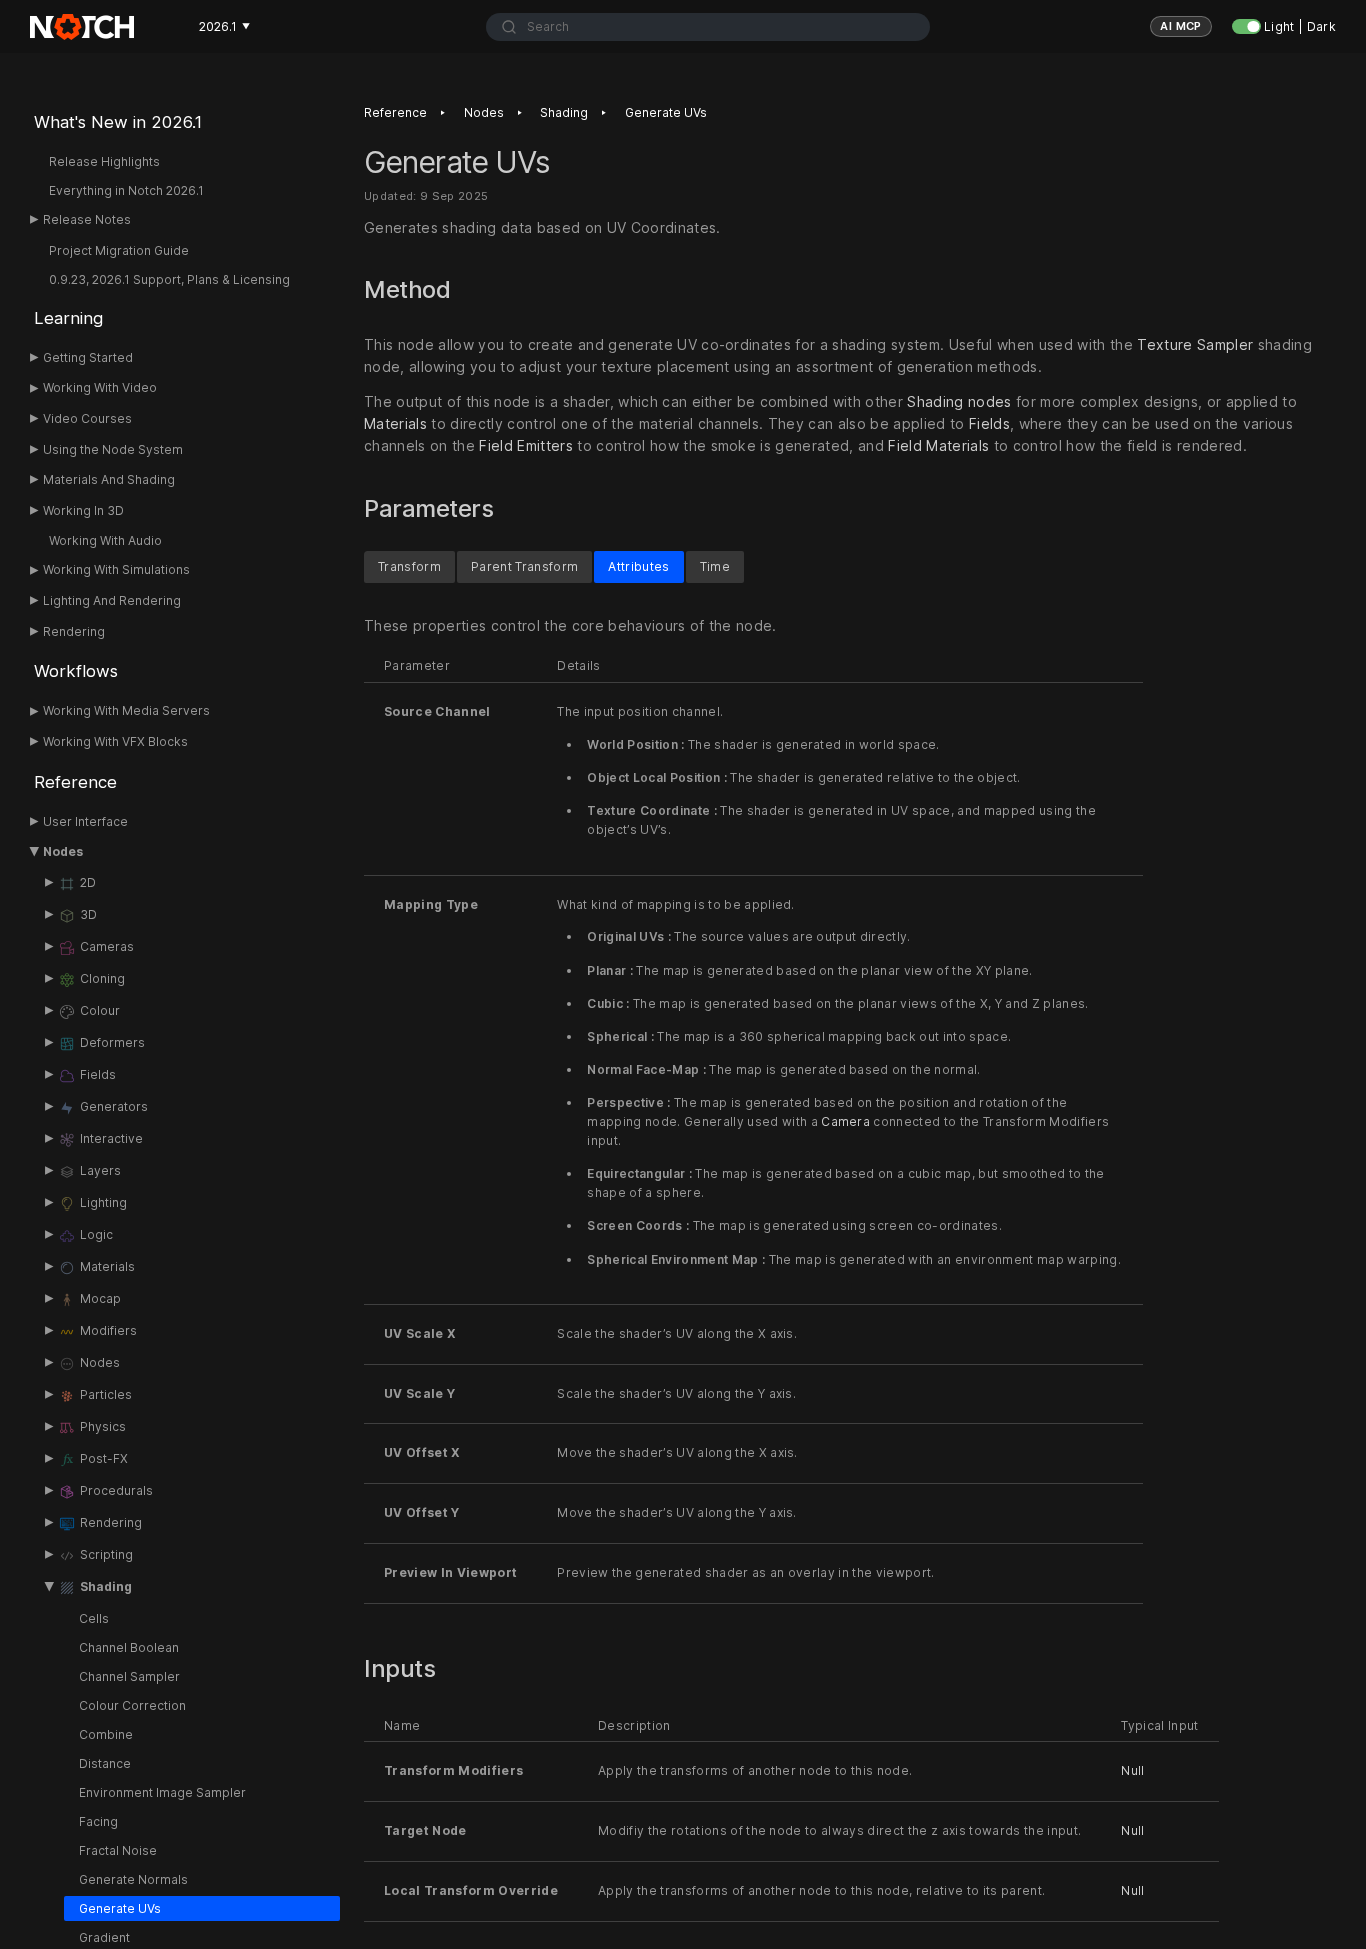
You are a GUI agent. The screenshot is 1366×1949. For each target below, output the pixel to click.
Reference (75, 782)
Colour (100, 1010)
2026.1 (224, 26)
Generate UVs (120, 1908)
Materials (107, 1266)
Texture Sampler (1195, 344)
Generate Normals (133, 1879)
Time (715, 565)
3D (88, 914)
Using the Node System (113, 449)
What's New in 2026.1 (118, 122)
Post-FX (104, 1458)
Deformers (112, 1042)
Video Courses (87, 418)
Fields (98, 1074)
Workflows (76, 671)
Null (1132, 1770)
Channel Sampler (129, 1676)
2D (88, 882)
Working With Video (100, 387)
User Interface (85, 821)
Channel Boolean (129, 1647)
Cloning (102, 978)
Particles (106, 1394)
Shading (106, 1586)
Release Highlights (104, 161)
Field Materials (938, 446)
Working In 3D (83, 510)
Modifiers (108, 1330)
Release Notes (87, 219)
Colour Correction (132, 1705)
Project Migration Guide (119, 250)
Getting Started (88, 357)
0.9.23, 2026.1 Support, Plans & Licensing (169, 279)
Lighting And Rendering (112, 600)
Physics (103, 1426)
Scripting (106, 1554)
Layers (100, 1170)
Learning (68, 318)
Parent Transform (524, 565)
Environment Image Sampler (162, 1792)
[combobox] (708, 27)
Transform (409, 565)
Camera (845, 1121)
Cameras (107, 946)
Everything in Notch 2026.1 (126, 190)
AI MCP (1181, 26)
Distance (105, 1763)
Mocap (100, 1298)
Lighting (103, 1202)
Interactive (111, 1138)
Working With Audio (105, 540)
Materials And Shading (109, 479)
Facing (98, 1821)
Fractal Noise (118, 1850)
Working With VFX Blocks (115, 741)
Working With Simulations (116, 569)
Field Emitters (526, 446)
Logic (96, 1234)
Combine (106, 1734)
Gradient (104, 1937)
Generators (114, 1106)
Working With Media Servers (126, 710)
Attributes (638, 565)
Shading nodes (959, 402)
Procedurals (116, 1490)
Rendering (74, 631)
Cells (94, 1618)
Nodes (63, 851)
